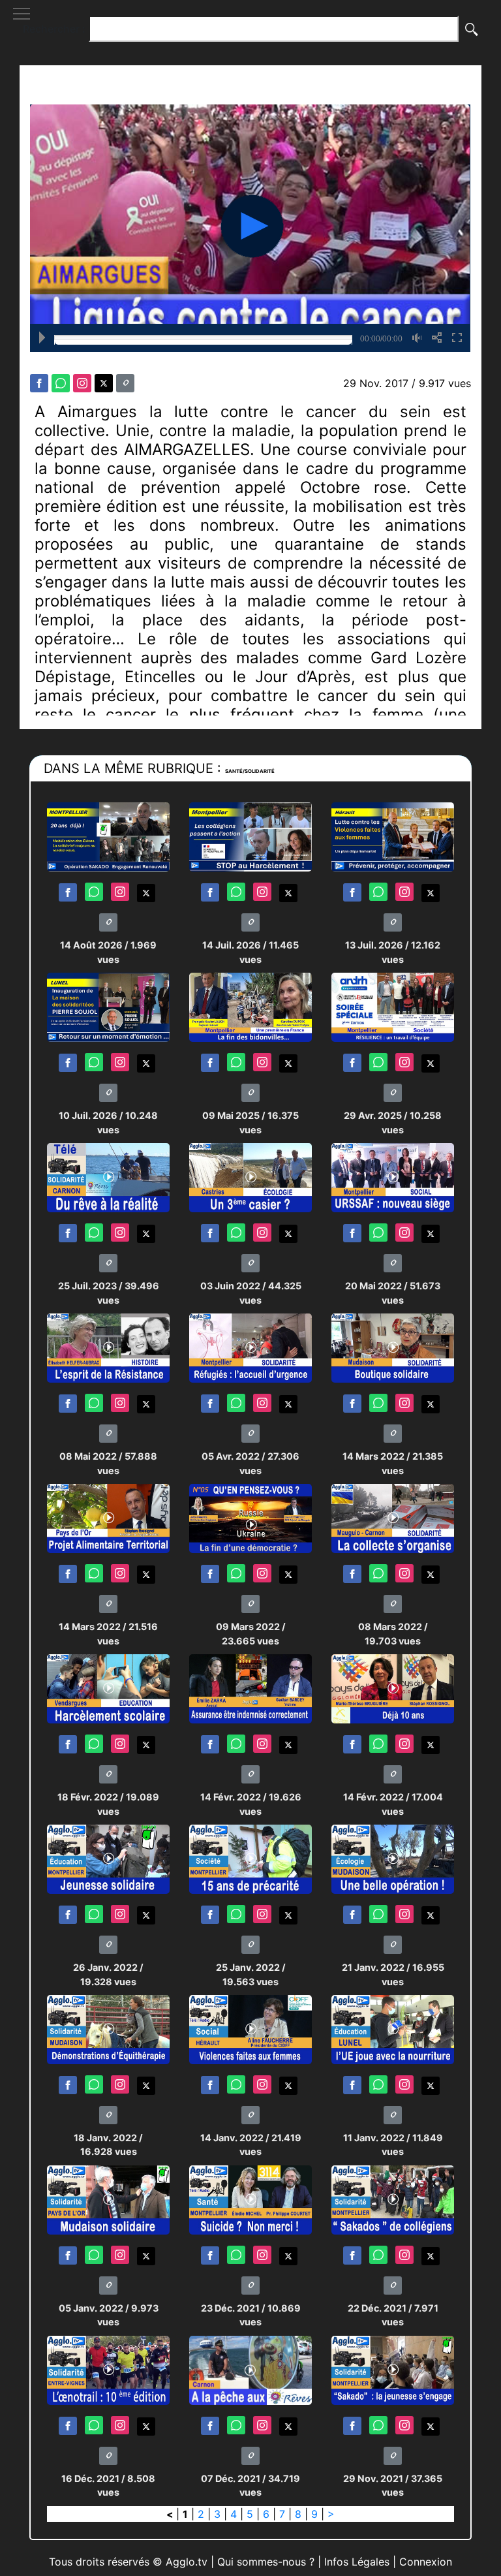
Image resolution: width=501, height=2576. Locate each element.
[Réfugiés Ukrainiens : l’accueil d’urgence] (250, 1347)
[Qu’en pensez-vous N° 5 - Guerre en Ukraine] (250, 1517)
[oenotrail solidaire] (108, 2369)
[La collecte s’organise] (393, 1517)
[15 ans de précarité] (250, 1858)
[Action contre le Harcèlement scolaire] (108, 1688)
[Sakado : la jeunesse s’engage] (393, 2369)
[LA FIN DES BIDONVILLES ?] (250, 1006)
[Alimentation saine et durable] (108, 1517)
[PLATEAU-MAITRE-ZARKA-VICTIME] (250, 1688)
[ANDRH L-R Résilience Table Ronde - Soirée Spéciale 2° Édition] (393, 1006)
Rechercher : (54, 29)
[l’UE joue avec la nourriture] (393, 2029)
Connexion (426, 2562)
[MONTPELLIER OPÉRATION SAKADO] (108, 836)
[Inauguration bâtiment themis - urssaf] (393, 1177)
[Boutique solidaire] (393, 1347)
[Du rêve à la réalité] (108, 1177)
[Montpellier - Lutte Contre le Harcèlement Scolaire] (250, 836)
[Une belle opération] (393, 1858)
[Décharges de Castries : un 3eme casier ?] (250, 1177)
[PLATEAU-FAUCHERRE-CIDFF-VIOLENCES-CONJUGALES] (250, 2029)
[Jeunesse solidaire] (108, 1858)
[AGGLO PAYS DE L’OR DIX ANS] (393, 1688)
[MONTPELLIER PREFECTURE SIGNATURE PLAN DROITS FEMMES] (393, 836)
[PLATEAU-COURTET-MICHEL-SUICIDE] (250, 2199)
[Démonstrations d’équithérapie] (108, 2029)
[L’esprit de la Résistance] (108, 1347)
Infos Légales (357, 2562)
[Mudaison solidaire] (108, 2199)
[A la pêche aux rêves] (250, 2369)
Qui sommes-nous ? (266, 2562)
